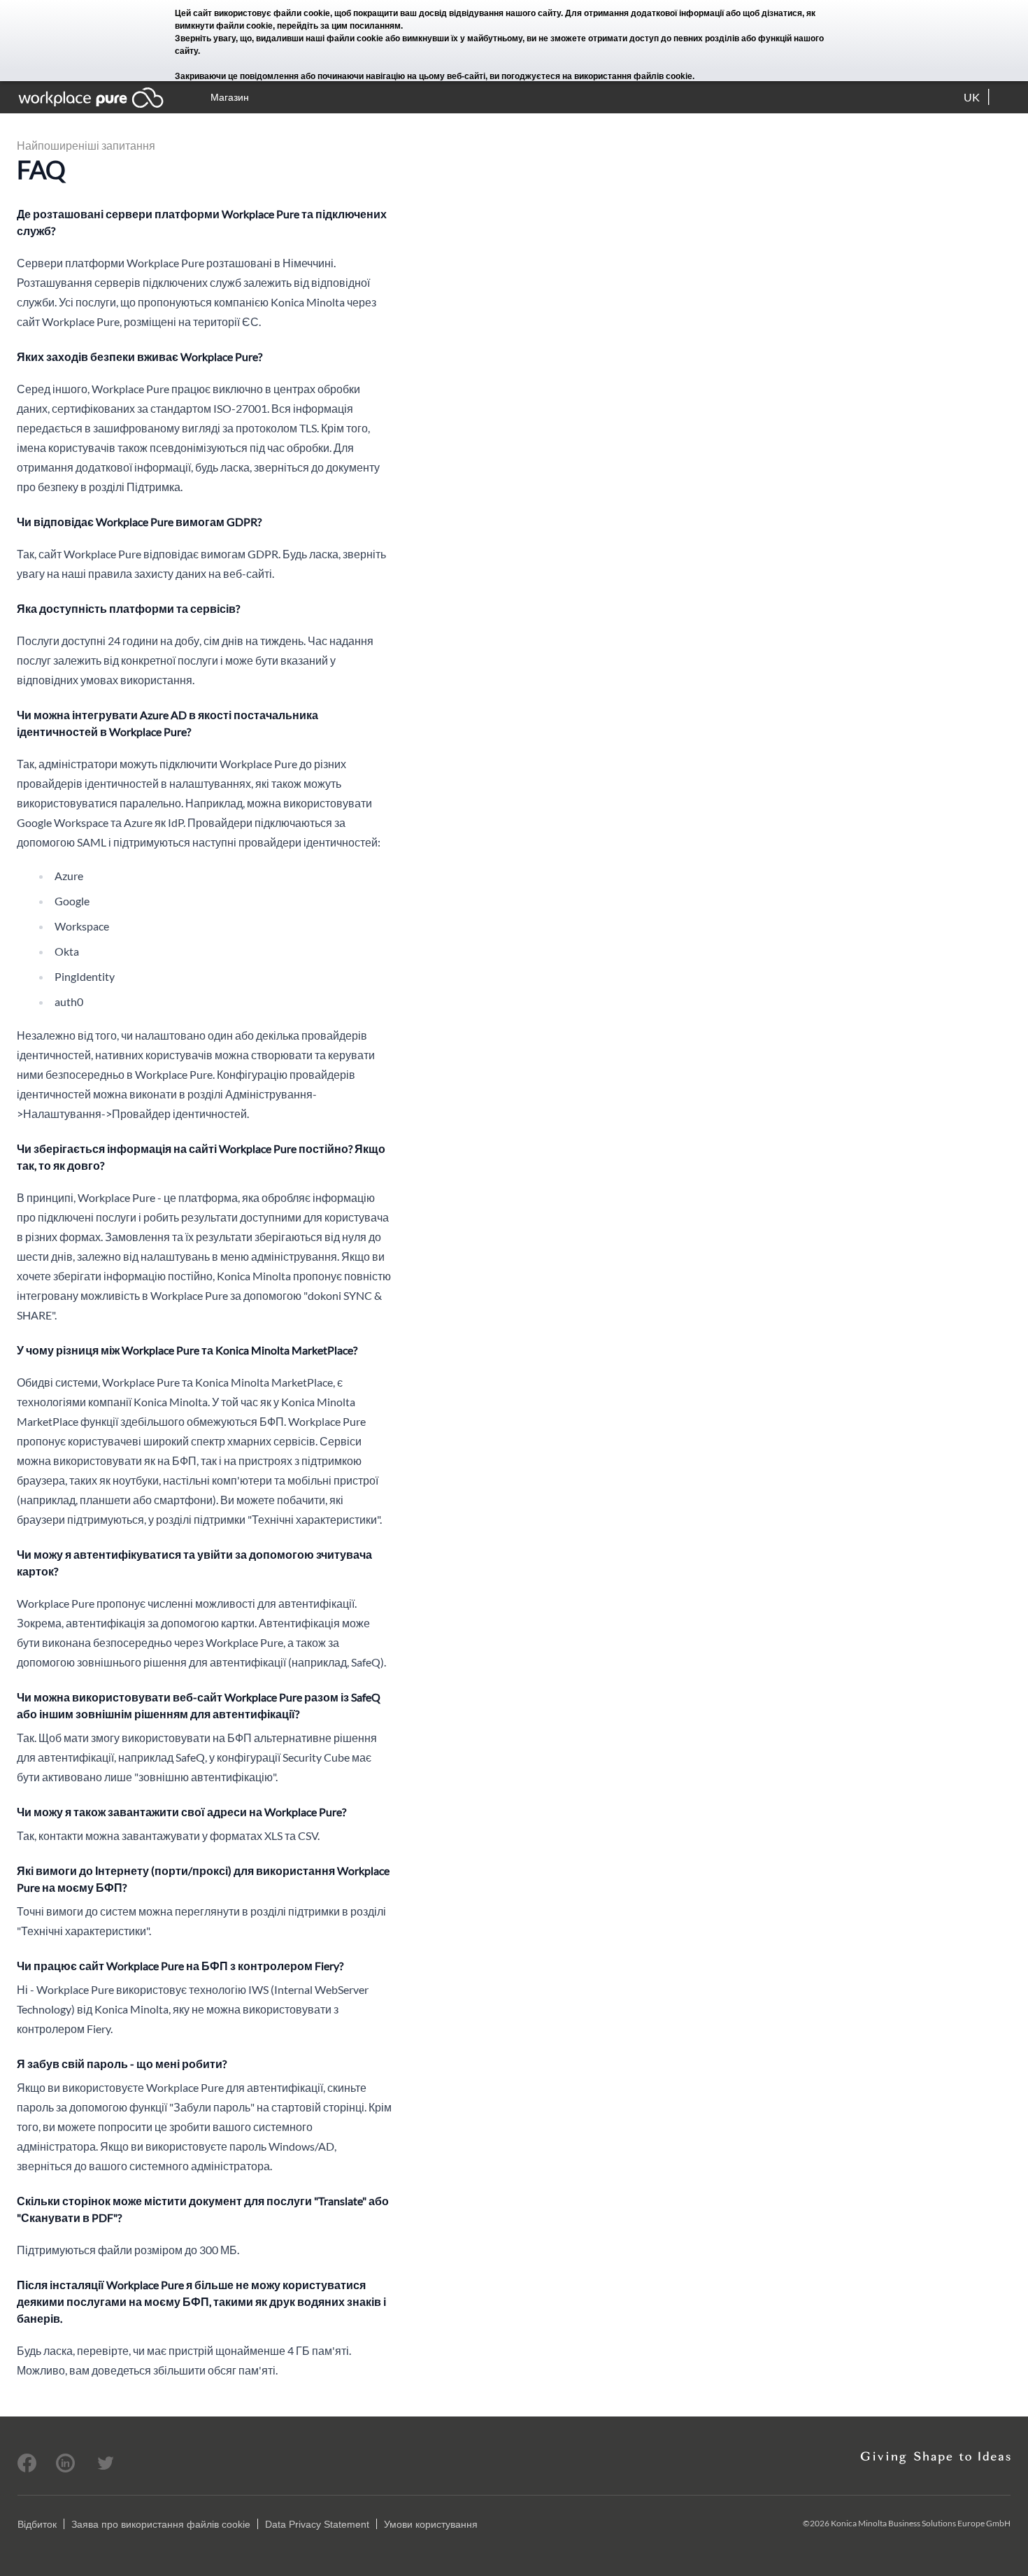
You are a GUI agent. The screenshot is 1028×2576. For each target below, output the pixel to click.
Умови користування (431, 2524)
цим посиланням (366, 26)
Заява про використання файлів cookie (161, 2524)
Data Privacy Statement (317, 2524)
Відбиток (37, 2524)
